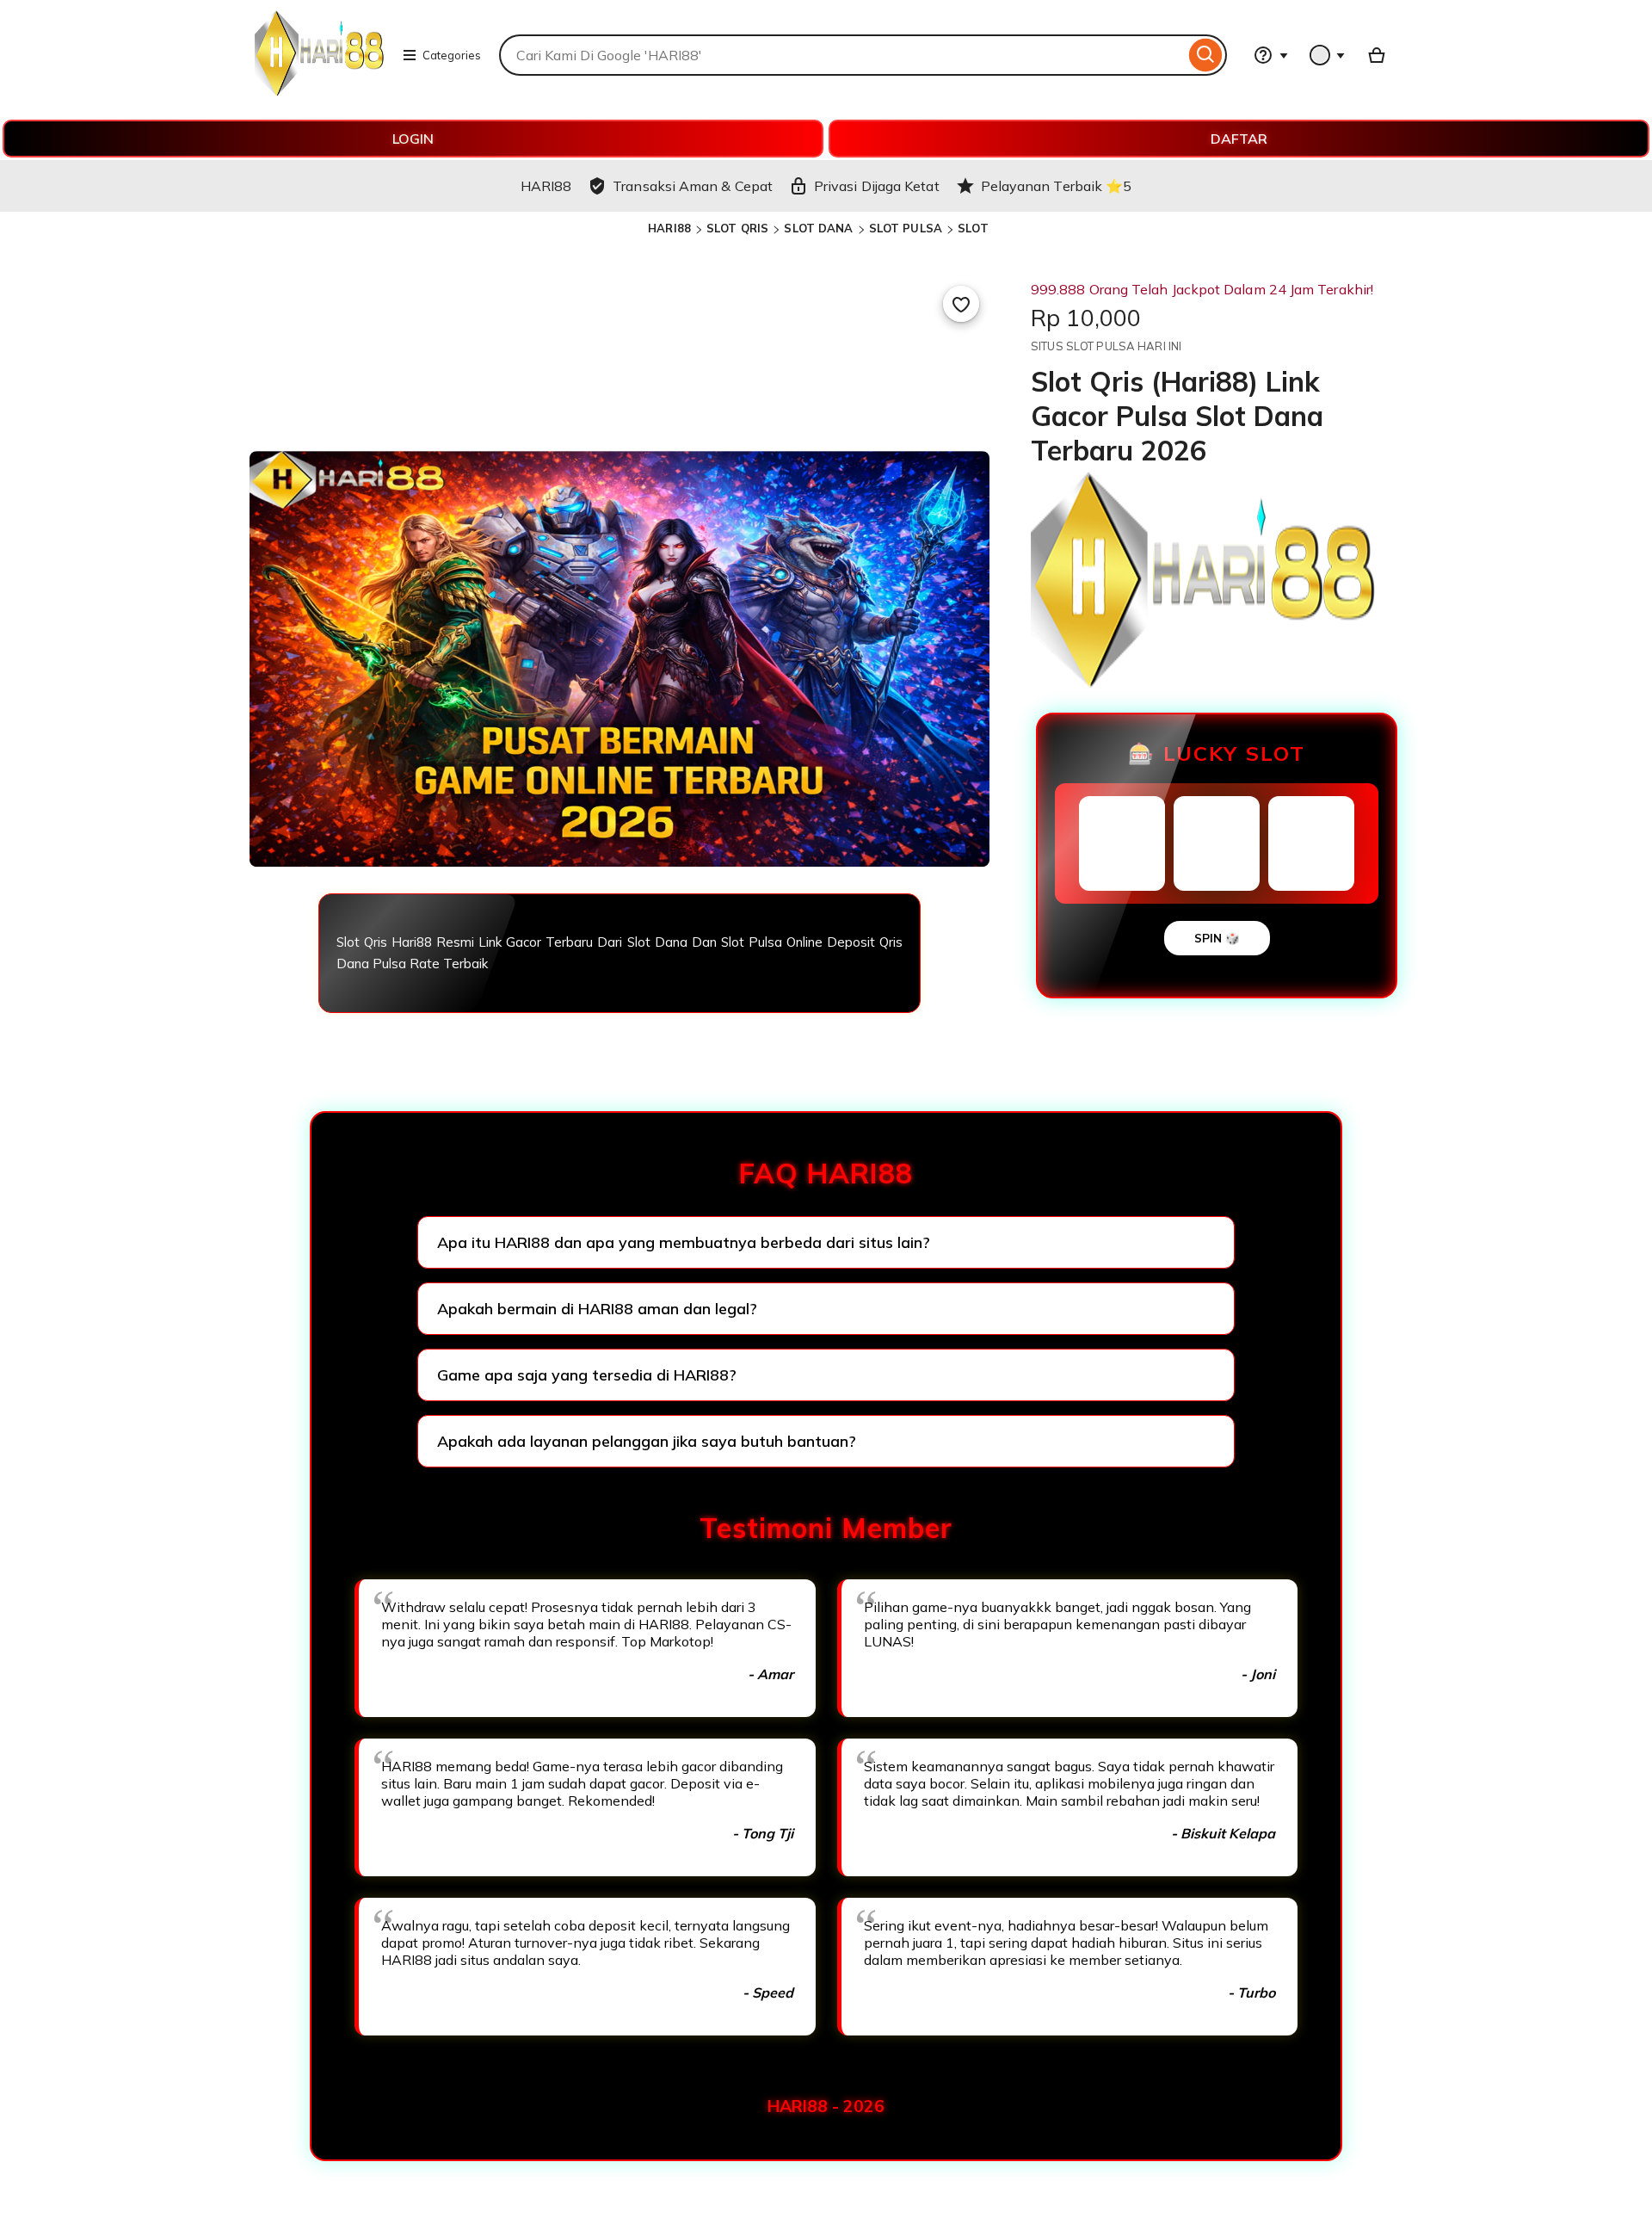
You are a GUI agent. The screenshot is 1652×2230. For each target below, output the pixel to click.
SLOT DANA (818, 228)
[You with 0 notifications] (1328, 55)
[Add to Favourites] (961, 304)
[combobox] (842, 55)
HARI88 (669, 228)
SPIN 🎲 (1217, 938)
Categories (452, 55)
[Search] (1206, 55)
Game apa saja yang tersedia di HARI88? (587, 1375)
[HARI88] (319, 91)
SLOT (973, 228)
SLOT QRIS (737, 228)
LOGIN (413, 139)
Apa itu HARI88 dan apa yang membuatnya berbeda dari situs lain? (684, 1242)
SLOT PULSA (906, 228)
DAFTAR (1239, 139)
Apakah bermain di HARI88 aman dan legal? (597, 1309)
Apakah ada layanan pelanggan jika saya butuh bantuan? (647, 1441)
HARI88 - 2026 (826, 2106)
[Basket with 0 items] (1377, 55)
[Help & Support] (1271, 55)
